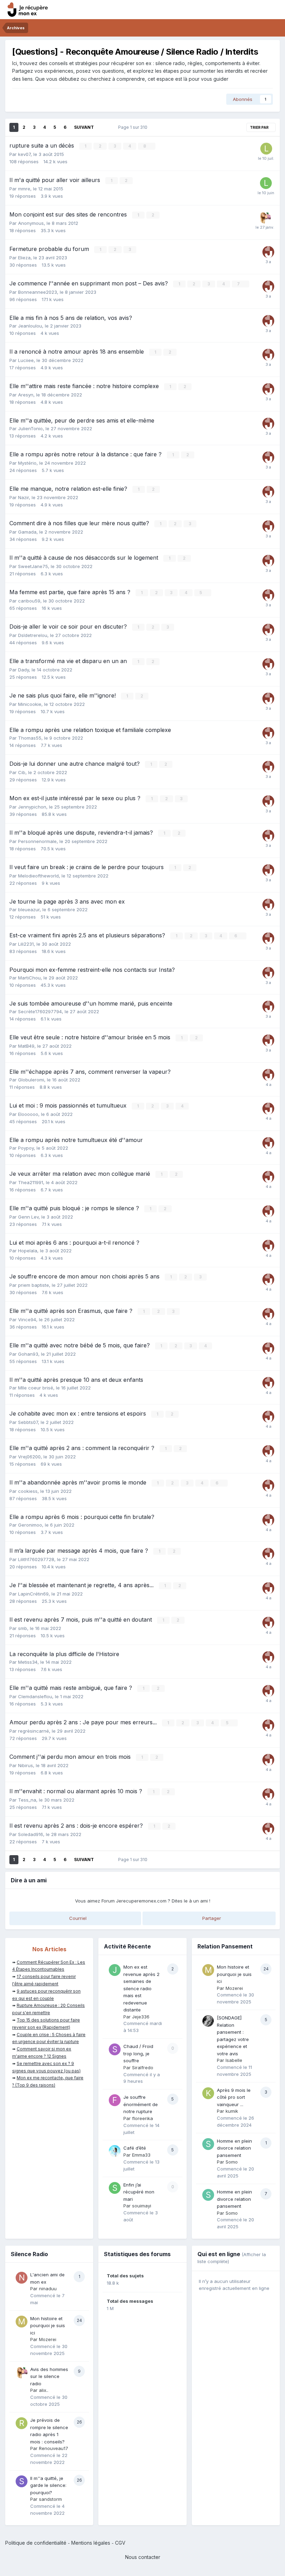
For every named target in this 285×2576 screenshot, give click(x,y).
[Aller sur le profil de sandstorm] (22, 2481)
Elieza (24, 258)
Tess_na (27, 1800)
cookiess (28, 1491)
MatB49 (26, 1046)
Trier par (260, 127)
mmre (24, 189)
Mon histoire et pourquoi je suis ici (234, 1974)
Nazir (23, 497)
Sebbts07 (28, 1422)
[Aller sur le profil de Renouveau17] (22, 2423)
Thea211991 (31, 1182)
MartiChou (29, 978)
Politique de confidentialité (36, 2543)
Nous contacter (143, 2557)
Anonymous (31, 223)
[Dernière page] (103, 127)
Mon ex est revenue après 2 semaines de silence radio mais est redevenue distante (141, 1988)
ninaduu (48, 2289)
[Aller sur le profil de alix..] (265, 218)
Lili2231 (26, 944)
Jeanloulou (30, 326)
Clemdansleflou (35, 1696)
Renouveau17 (54, 2448)
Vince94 (27, 1319)
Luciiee (26, 360)
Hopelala (28, 1251)
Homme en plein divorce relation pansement (234, 2148)
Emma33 (141, 2155)
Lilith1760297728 (36, 1559)
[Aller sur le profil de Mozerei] (208, 1970)
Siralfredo (143, 2067)
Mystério (27, 463)
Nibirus (26, 1765)
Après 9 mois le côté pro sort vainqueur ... (234, 2097)
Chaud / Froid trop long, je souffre (138, 2053)
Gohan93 (28, 1354)
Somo (232, 2162)
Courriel (77, 1918)
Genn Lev (28, 1217)
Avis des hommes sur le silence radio (49, 2376)
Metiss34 (28, 1662)
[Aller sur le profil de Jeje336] (115, 1970)
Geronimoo (30, 1525)
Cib (22, 772)
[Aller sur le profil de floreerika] (115, 2100)
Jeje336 (141, 2017)
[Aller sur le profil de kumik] (208, 2093)
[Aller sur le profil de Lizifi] (266, 149)
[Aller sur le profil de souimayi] (115, 2188)
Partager (211, 1918)
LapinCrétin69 (33, 1594)
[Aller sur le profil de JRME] (268, 252)
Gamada (27, 532)
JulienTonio (30, 428)
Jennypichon (32, 807)
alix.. (44, 2390)
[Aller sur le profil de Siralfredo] (115, 2049)
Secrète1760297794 (40, 1011)
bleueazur (29, 909)
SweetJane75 (33, 566)
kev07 (24, 154)
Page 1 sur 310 (134, 127)
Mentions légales (91, 2543)
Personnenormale (37, 841)
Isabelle (234, 2060)
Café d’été (135, 2148)
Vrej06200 (29, 1457)
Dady (23, 670)
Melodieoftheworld (38, 876)
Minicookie (30, 704)
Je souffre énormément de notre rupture (141, 2104)
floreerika (142, 2118)
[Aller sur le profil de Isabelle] (208, 2021)
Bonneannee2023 (38, 292)
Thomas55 (30, 738)
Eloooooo (28, 1114)
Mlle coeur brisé (36, 1388)
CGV (120, 2543)
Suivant (84, 127)
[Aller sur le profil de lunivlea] (266, 183)
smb (23, 1628)
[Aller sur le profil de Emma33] (115, 2151)
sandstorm (50, 2499)
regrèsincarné (34, 1731)
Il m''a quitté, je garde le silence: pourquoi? (48, 2485)
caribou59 (29, 601)
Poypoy (26, 1148)
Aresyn (26, 395)
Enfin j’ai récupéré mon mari (139, 2192)
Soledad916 (31, 1834)
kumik (232, 2111)
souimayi (142, 2206)
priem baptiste (34, 1285)
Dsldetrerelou (33, 635)
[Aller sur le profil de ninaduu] (22, 2278)
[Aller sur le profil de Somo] (208, 2144)
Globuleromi (31, 1080)
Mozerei (234, 1988)
